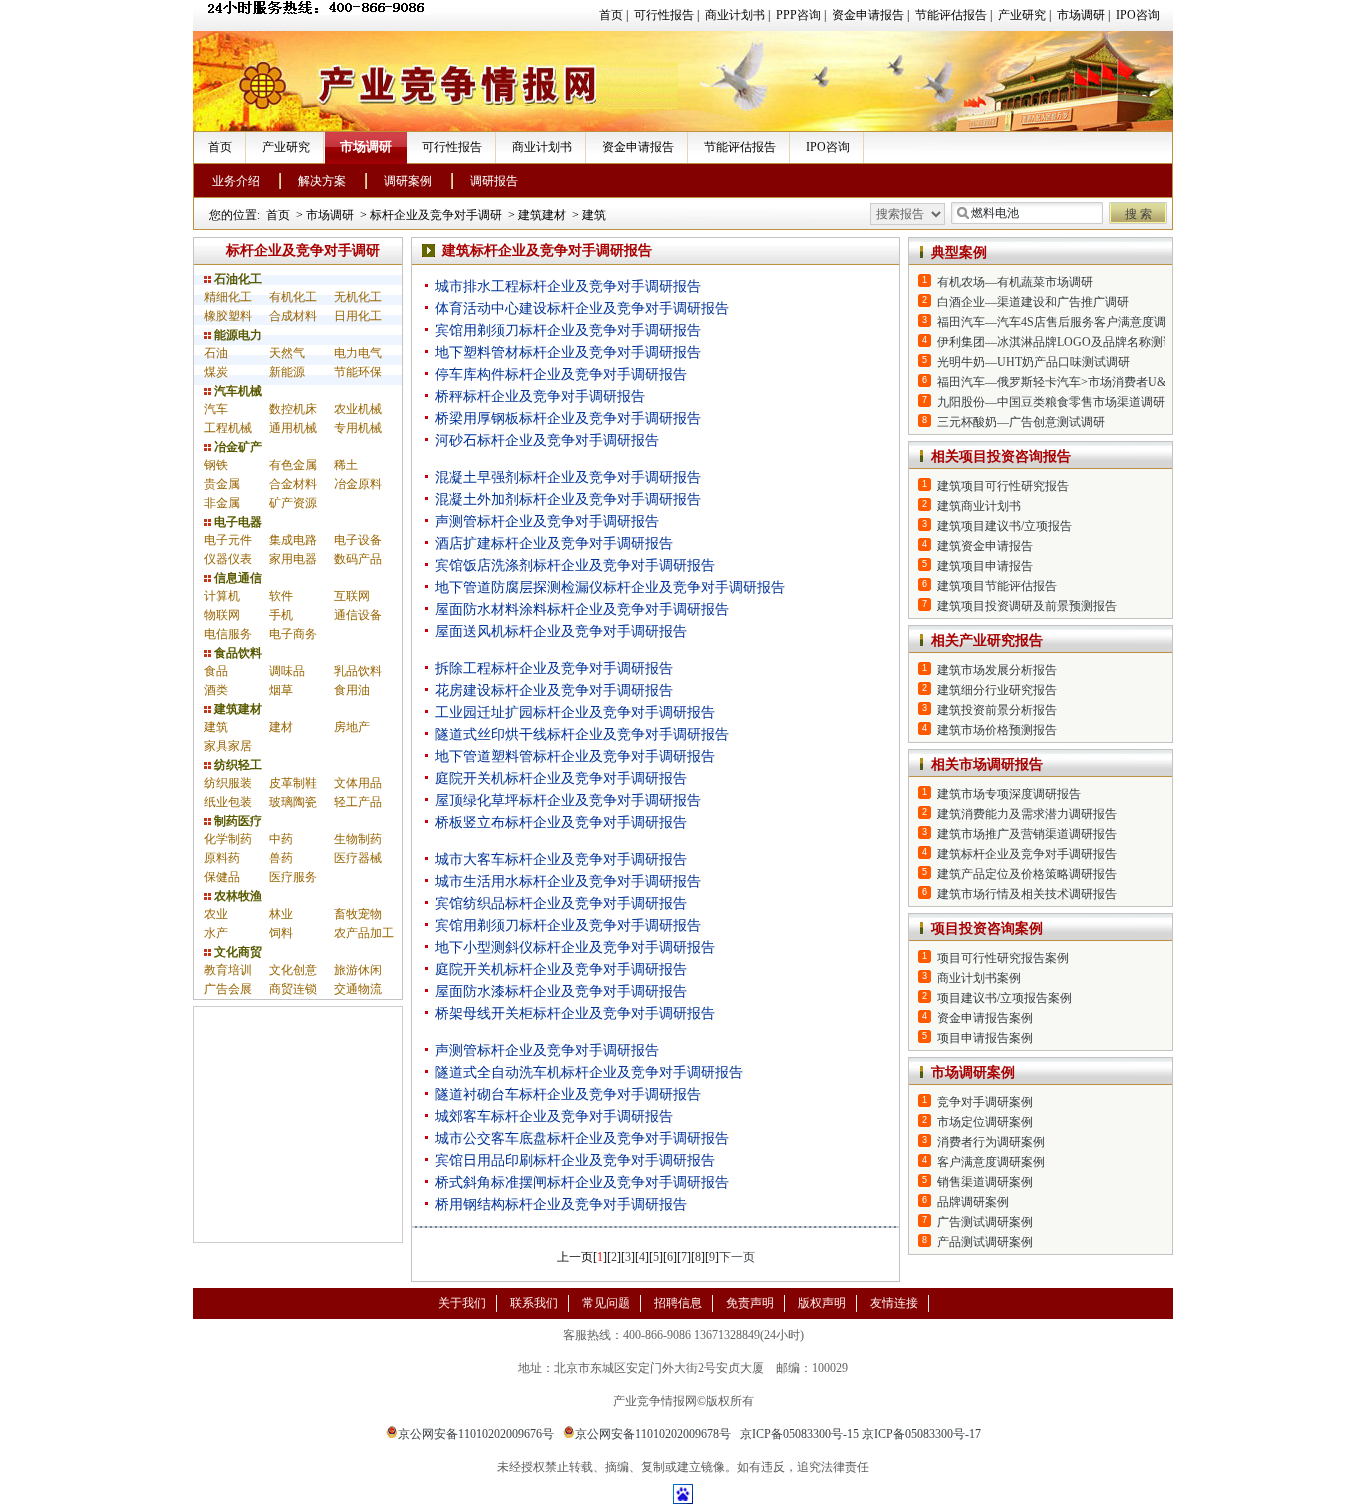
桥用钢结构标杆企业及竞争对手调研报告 (561, 1204)
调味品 (287, 671)
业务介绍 (236, 181)
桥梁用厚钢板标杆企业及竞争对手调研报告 (568, 418)
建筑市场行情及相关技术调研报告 (1027, 894)
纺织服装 (228, 783)
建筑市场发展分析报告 (997, 670)
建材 (281, 727)
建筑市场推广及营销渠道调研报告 (1027, 834)
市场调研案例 (973, 1072)
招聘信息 (678, 1303)
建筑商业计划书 (979, 506)
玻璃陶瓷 (293, 802)
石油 (216, 353)
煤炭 (216, 372)
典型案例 (959, 252)
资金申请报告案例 (985, 1018)
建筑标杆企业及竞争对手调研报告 (1027, 854)
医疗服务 (293, 877)
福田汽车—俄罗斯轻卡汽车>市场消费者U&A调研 (1068, 382)
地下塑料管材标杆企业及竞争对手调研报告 (568, 352)
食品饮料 (236, 653)
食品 (216, 671)
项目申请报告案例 (985, 1038)
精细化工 (228, 297)
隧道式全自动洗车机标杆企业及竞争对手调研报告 (589, 1072)
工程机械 (228, 428)
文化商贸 (236, 952)
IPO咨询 (1138, 15)
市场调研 (1081, 15)
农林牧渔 (236, 896)
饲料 (281, 933)
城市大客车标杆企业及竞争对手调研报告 (561, 859)
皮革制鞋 (293, 783)
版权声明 (822, 1303)
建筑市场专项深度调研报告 (1009, 794)
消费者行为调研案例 (991, 1142)
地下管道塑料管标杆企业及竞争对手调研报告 (575, 756)
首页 (611, 15)
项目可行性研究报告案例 (1003, 958)
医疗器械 (358, 858)
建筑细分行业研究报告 (997, 690)
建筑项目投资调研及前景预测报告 (1027, 606)
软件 (281, 596)
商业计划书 (735, 15)
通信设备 (358, 615)
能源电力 (236, 335)
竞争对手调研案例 (985, 1102)
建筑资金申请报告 (985, 546)
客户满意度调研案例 (991, 1162)
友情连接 (894, 1303)
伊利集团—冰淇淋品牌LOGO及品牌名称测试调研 (1068, 342)
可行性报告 (664, 15)
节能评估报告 (951, 15)
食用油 (352, 690)
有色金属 (293, 465)
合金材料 (293, 484)
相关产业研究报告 (987, 640)
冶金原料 (358, 484)
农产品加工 (364, 933)
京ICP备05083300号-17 (921, 1434)
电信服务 (228, 634)
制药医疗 (236, 821)
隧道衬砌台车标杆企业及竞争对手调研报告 (568, 1094)
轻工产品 (358, 802)
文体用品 (358, 783)
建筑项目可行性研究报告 (1003, 486)
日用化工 (358, 316)
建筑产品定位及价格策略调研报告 (1027, 874)
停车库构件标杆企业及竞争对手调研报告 (561, 374)
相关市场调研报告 (987, 764)
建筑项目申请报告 (985, 566)
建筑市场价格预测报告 (997, 730)
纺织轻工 (236, 765)
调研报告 (494, 181)
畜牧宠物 (358, 914)
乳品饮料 (358, 671)
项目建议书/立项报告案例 (1004, 998)
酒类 (216, 690)
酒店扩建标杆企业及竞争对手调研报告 (554, 543)
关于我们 (462, 1303)
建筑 (594, 215)
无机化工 (358, 297)
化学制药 (228, 839)
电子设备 (358, 540)
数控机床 (293, 409)
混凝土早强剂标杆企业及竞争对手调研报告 (568, 477)
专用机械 (358, 428)
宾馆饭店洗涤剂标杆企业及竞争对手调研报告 (575, 565)
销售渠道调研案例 (985, 1182)
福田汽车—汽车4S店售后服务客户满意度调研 (1057, 322)
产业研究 (1022, 15)
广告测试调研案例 (985, 1222)
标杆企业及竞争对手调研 (436, 215)
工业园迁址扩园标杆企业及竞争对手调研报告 (575, 712)
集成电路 (293, 540)
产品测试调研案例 (985, 1242)
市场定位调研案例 (985, 1122)
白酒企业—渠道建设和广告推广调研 (1033, 302)
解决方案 (322, 181)
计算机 (222, 596)
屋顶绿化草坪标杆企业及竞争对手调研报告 (568, 800)
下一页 (737, 1257)
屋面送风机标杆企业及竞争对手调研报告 (561, 631)
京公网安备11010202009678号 (653, 1434)
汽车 (216, 409)
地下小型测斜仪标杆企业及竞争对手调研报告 (575, 947)
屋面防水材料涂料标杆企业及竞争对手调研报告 (582, 609)
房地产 (352, 727)
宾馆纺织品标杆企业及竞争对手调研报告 (561, 903)
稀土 (346, 465)
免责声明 (750, 1303)
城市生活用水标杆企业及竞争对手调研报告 (568, 881)
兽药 (281, 858)
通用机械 (293, 428)
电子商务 (293, 634)
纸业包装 (228, 802)
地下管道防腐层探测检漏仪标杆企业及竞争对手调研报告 (610, 587)
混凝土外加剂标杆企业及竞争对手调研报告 (568, 499)
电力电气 (358, 353)
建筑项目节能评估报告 (997, 586)
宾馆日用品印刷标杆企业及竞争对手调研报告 (575, 1160)
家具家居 (228, 746)
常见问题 (606, 1303)
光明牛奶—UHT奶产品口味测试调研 (1033, 362)
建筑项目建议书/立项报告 (1004, 526)
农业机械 (358, 409)
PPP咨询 (798, 15)
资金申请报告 (868, 15)
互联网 (352, 596)
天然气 (287, 353)
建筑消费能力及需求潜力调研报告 (1027, 814)
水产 (216, 933)
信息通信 (236, 578)
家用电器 (293, 559)
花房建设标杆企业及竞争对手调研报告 (554, 690)
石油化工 (236, 279)
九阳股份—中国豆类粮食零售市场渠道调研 (1051, 402)
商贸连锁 (293, 989)
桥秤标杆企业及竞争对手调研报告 (540, 396)
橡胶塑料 (228, 316)
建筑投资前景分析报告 (997, 710)
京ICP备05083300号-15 (799, 1434)
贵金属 (222, 484)
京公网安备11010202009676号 (476, 1434)
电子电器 (236, 522)
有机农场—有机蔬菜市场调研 (1015, 282)
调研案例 (408, 181)
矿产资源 (293, 503)
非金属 (222, 503)
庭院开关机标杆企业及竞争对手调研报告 (561, 778)
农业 (216, 914)
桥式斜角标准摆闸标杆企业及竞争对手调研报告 (582, 1182)
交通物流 (358, 989)
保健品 (222, 877)
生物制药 (358, 839)
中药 (281, 839)
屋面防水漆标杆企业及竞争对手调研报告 (561, 991)
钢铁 (216, 465)
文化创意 (293, 970)
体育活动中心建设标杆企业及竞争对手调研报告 (582, 308)
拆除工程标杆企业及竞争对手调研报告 (554, 668)
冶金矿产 (236, 447)
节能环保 (358, 372)
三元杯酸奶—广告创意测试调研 (1021, 422)
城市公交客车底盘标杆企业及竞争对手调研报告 (582, 1138)
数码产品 (358, 559)
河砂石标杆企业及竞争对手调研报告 (547, 440)
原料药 (222, 858)
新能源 (287, 372)
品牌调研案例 (973, 1202)
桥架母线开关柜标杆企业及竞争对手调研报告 (575, 1013)
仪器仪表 (228, 559)
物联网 (222, 615)
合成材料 (293, 316)
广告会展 (228, 989)
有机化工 (293, 297)
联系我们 (534, 1303)
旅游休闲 (358, 970)
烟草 (281, 690)
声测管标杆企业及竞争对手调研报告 (547, 521)
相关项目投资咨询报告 (1001, 456)
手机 (281, 615)
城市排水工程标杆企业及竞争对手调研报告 (568, 286)
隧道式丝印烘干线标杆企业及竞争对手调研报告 (582, 734)
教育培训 (228, 970)
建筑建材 (542, 215)
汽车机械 (236, 391)
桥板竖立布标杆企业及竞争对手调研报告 (561, 822)
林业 (281, 914)
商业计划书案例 (979, 978)
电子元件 (228, 540)
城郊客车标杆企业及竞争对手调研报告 (554, 1116)
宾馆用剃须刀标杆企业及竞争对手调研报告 (568, 330)
